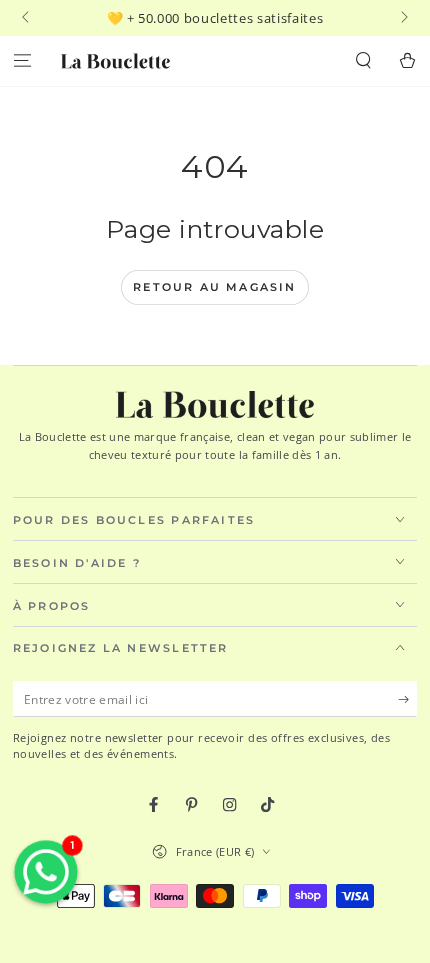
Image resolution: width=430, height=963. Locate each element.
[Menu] (22, 61)
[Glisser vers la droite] (402, 18)
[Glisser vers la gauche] (27, 18)
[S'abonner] (408, 699)
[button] (364, 61)
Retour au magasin (214, 287)
